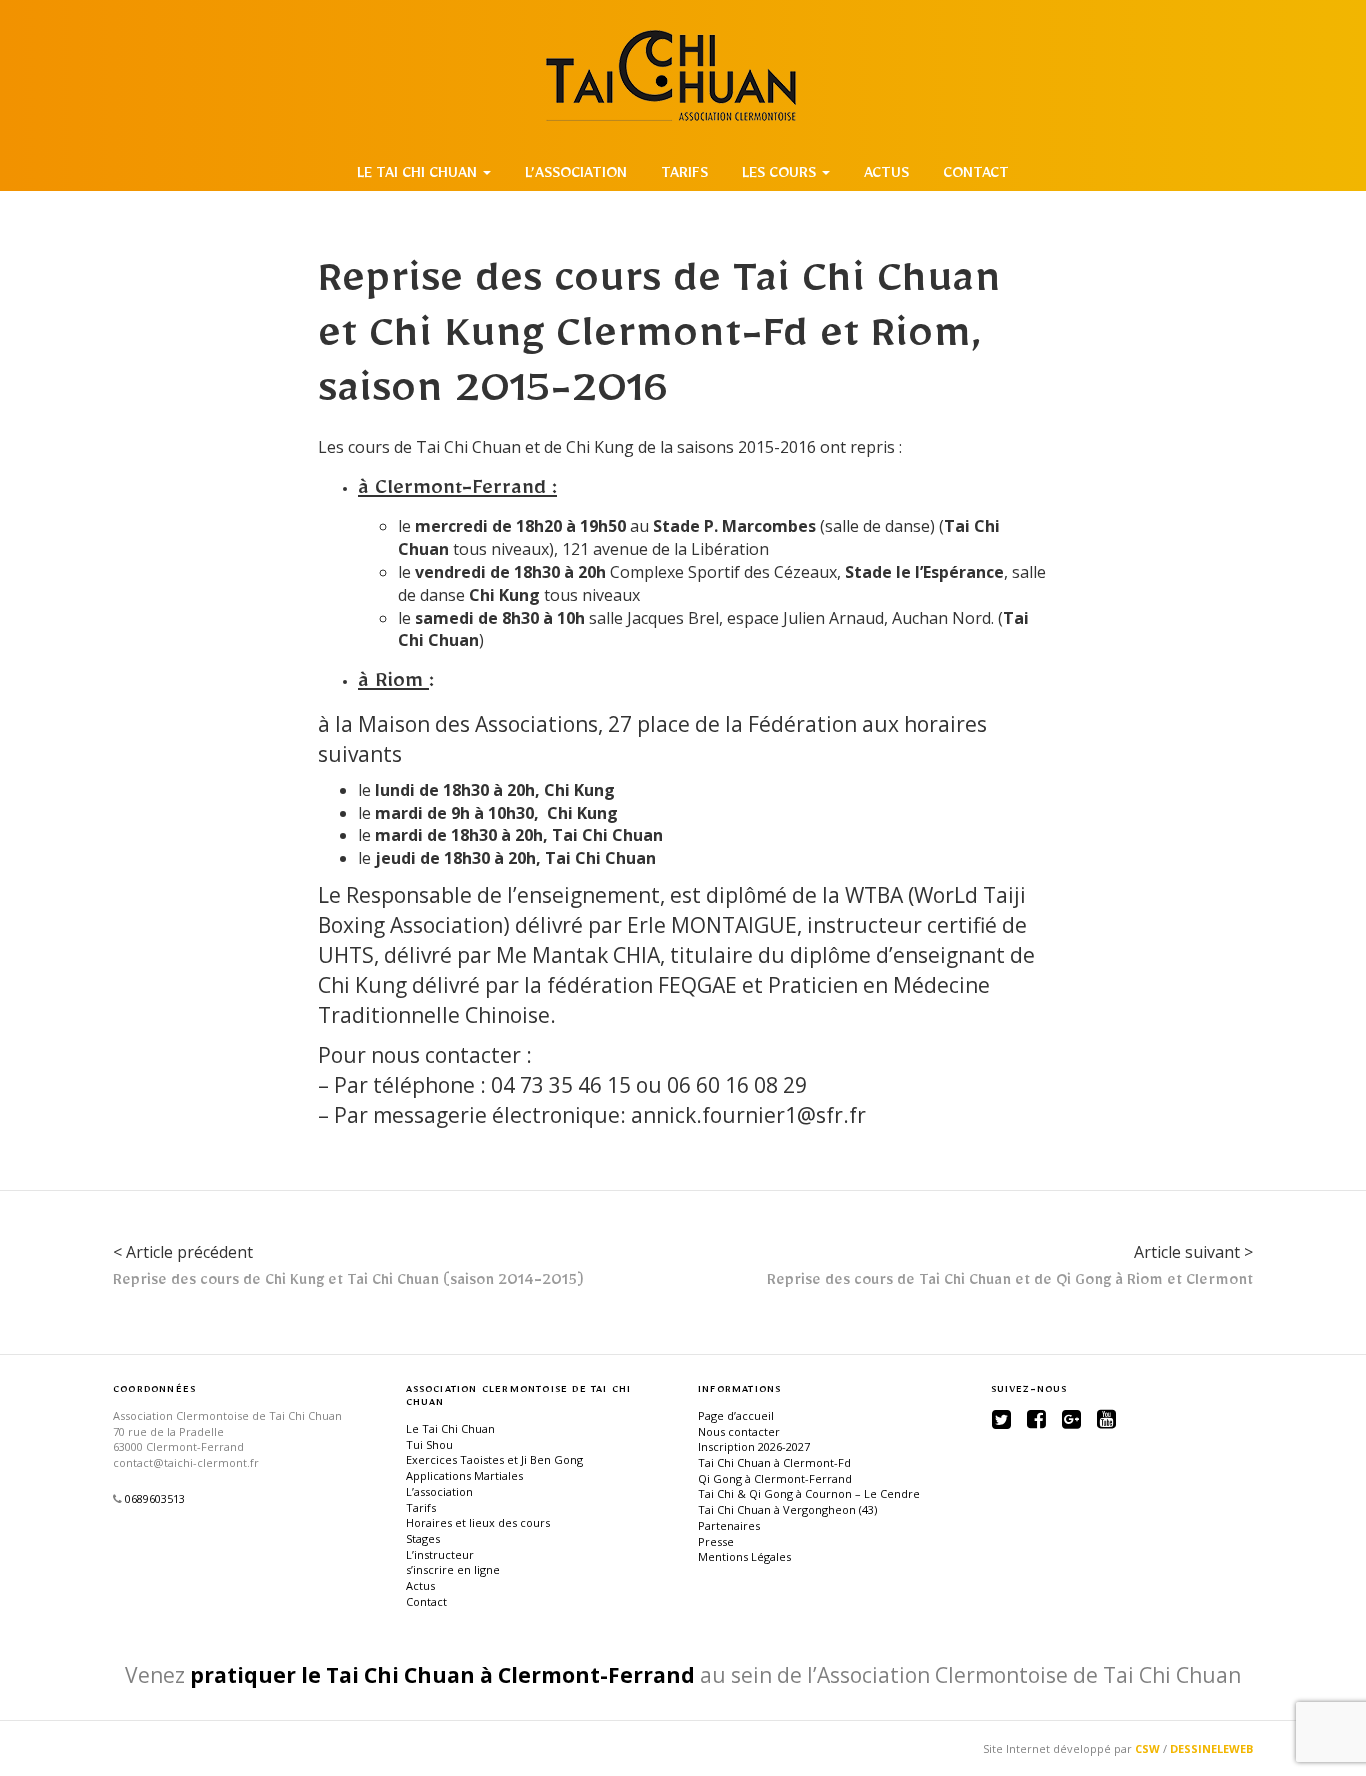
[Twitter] (1002, 1419)
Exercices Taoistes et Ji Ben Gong (494, 1459)
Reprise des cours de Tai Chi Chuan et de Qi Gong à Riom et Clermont (1010, 1283)
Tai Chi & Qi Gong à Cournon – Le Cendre (809, 1493)
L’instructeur (440, 1554)
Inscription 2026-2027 (754, 1446)
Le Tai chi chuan (419, 176)
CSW (1147, 1748)
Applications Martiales (464, 1475)
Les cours (781, 176)
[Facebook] (1037, 1419)
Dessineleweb (1211, 1748)
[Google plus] (1072, 1419)
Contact (976, 176)
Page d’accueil (736, 1415)
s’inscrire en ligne (453, 1569)
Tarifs (684, 176)
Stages (423, 1538)
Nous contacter (739, 1431)
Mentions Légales (744, 1556)
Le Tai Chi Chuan (450, 1428)
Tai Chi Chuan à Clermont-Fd (774, 1462)
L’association (576, 176)
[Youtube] (1107, 1419)
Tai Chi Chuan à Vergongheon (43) (787, 1509)
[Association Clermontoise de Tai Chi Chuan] (683, 75)
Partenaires (729, 1525)
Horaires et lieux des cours (478, 1522)
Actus (886, 176)
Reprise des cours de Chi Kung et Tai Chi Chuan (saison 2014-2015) (348, 1283)
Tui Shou (429, 1444)
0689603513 (155, 1498)
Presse (716, 1541)
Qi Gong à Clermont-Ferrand (775, 1478)
